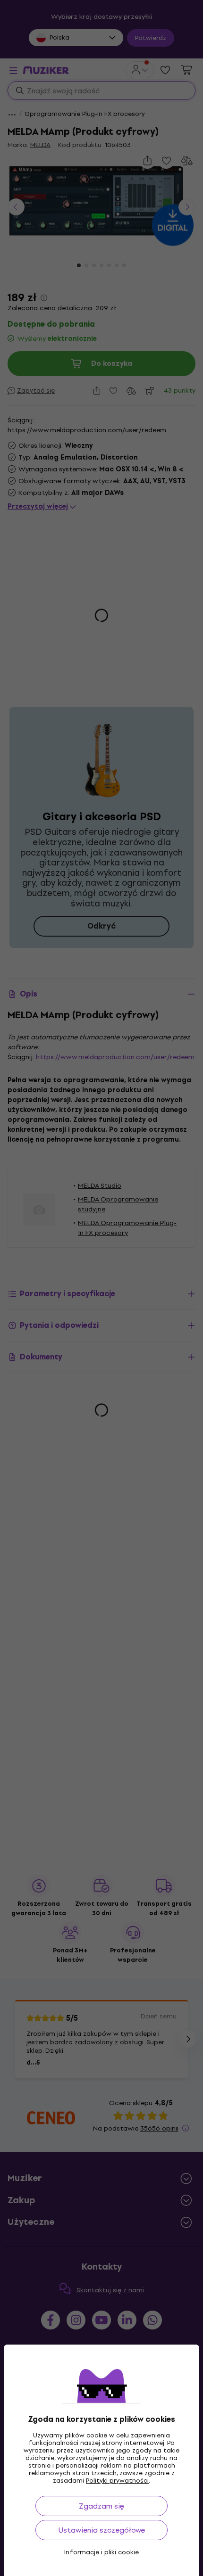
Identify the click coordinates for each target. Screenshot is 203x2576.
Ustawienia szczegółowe (102, 2530)
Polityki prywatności (117, 2481)
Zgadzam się (101, 2506)
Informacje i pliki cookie (101, 2552)
